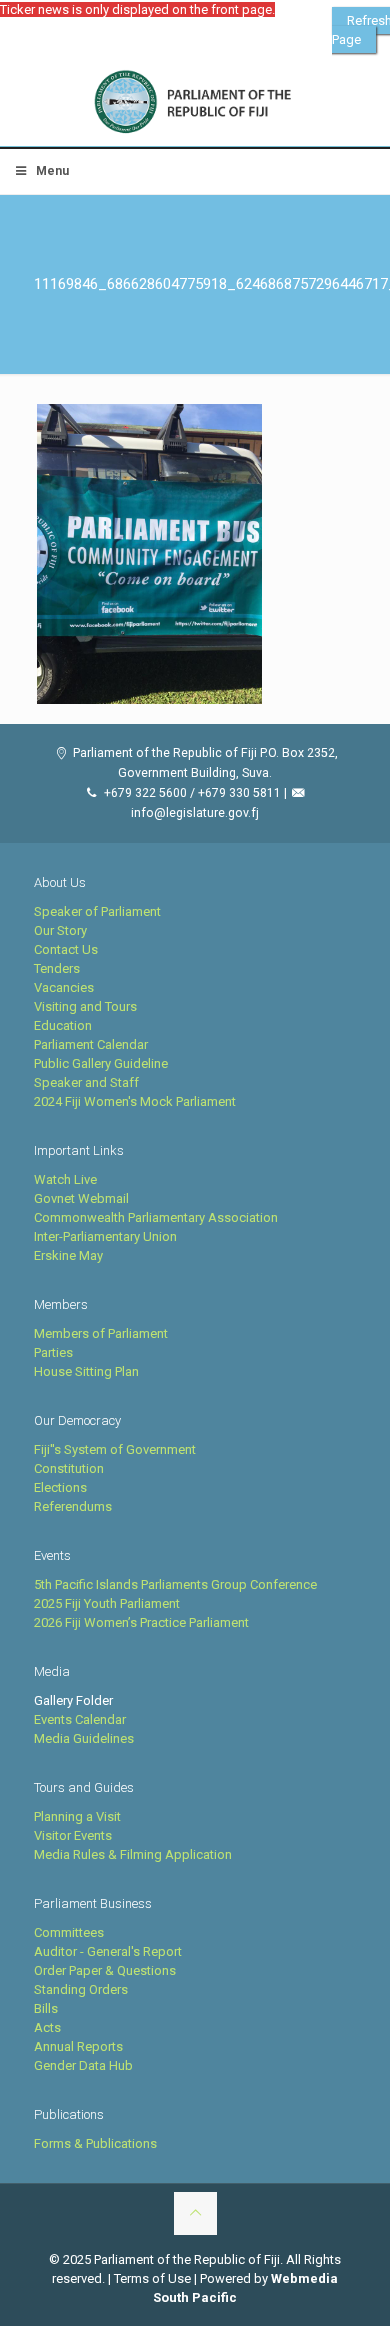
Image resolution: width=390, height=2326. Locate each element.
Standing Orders (81, 1989)
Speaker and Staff (86, 1082)
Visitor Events (73, 1835)
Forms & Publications (95, 2143)
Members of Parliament (101, 1333)
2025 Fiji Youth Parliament (107, 1603)
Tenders (57, 968)
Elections (60, 1487)
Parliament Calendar (91, 1044)
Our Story (60, 930)
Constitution (69, 1468)
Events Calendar (80, 1719)
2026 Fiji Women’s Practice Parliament (141, 1622)
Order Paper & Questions (105, 1970)
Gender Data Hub (83, 2065)
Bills (46, 2008)
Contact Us (66, 949)
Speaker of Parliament (97, 911)
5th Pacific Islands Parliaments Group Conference (175, 1584)
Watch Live (65, 1179)
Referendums (73, 1506)
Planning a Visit (77, 1816)
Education (63, 1025)
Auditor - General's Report (108, 1951)
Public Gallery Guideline (101, 1063)
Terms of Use (152, 2278)
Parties (53, 1352)
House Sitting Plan (86, 1371)
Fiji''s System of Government (115, 1449)
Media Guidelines (84, 1738)
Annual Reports (78, 2046)
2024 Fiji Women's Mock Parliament (135, 1101)
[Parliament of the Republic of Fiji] (195, 102)
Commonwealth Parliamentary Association (156, 1217)
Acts (47, 2027)
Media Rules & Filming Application (133, 1854)
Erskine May (68, 1255)
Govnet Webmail (81, 1198)
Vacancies (64, 987)
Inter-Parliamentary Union (105, 1236)
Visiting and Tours (85, 1006)
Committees (69, 1932)
